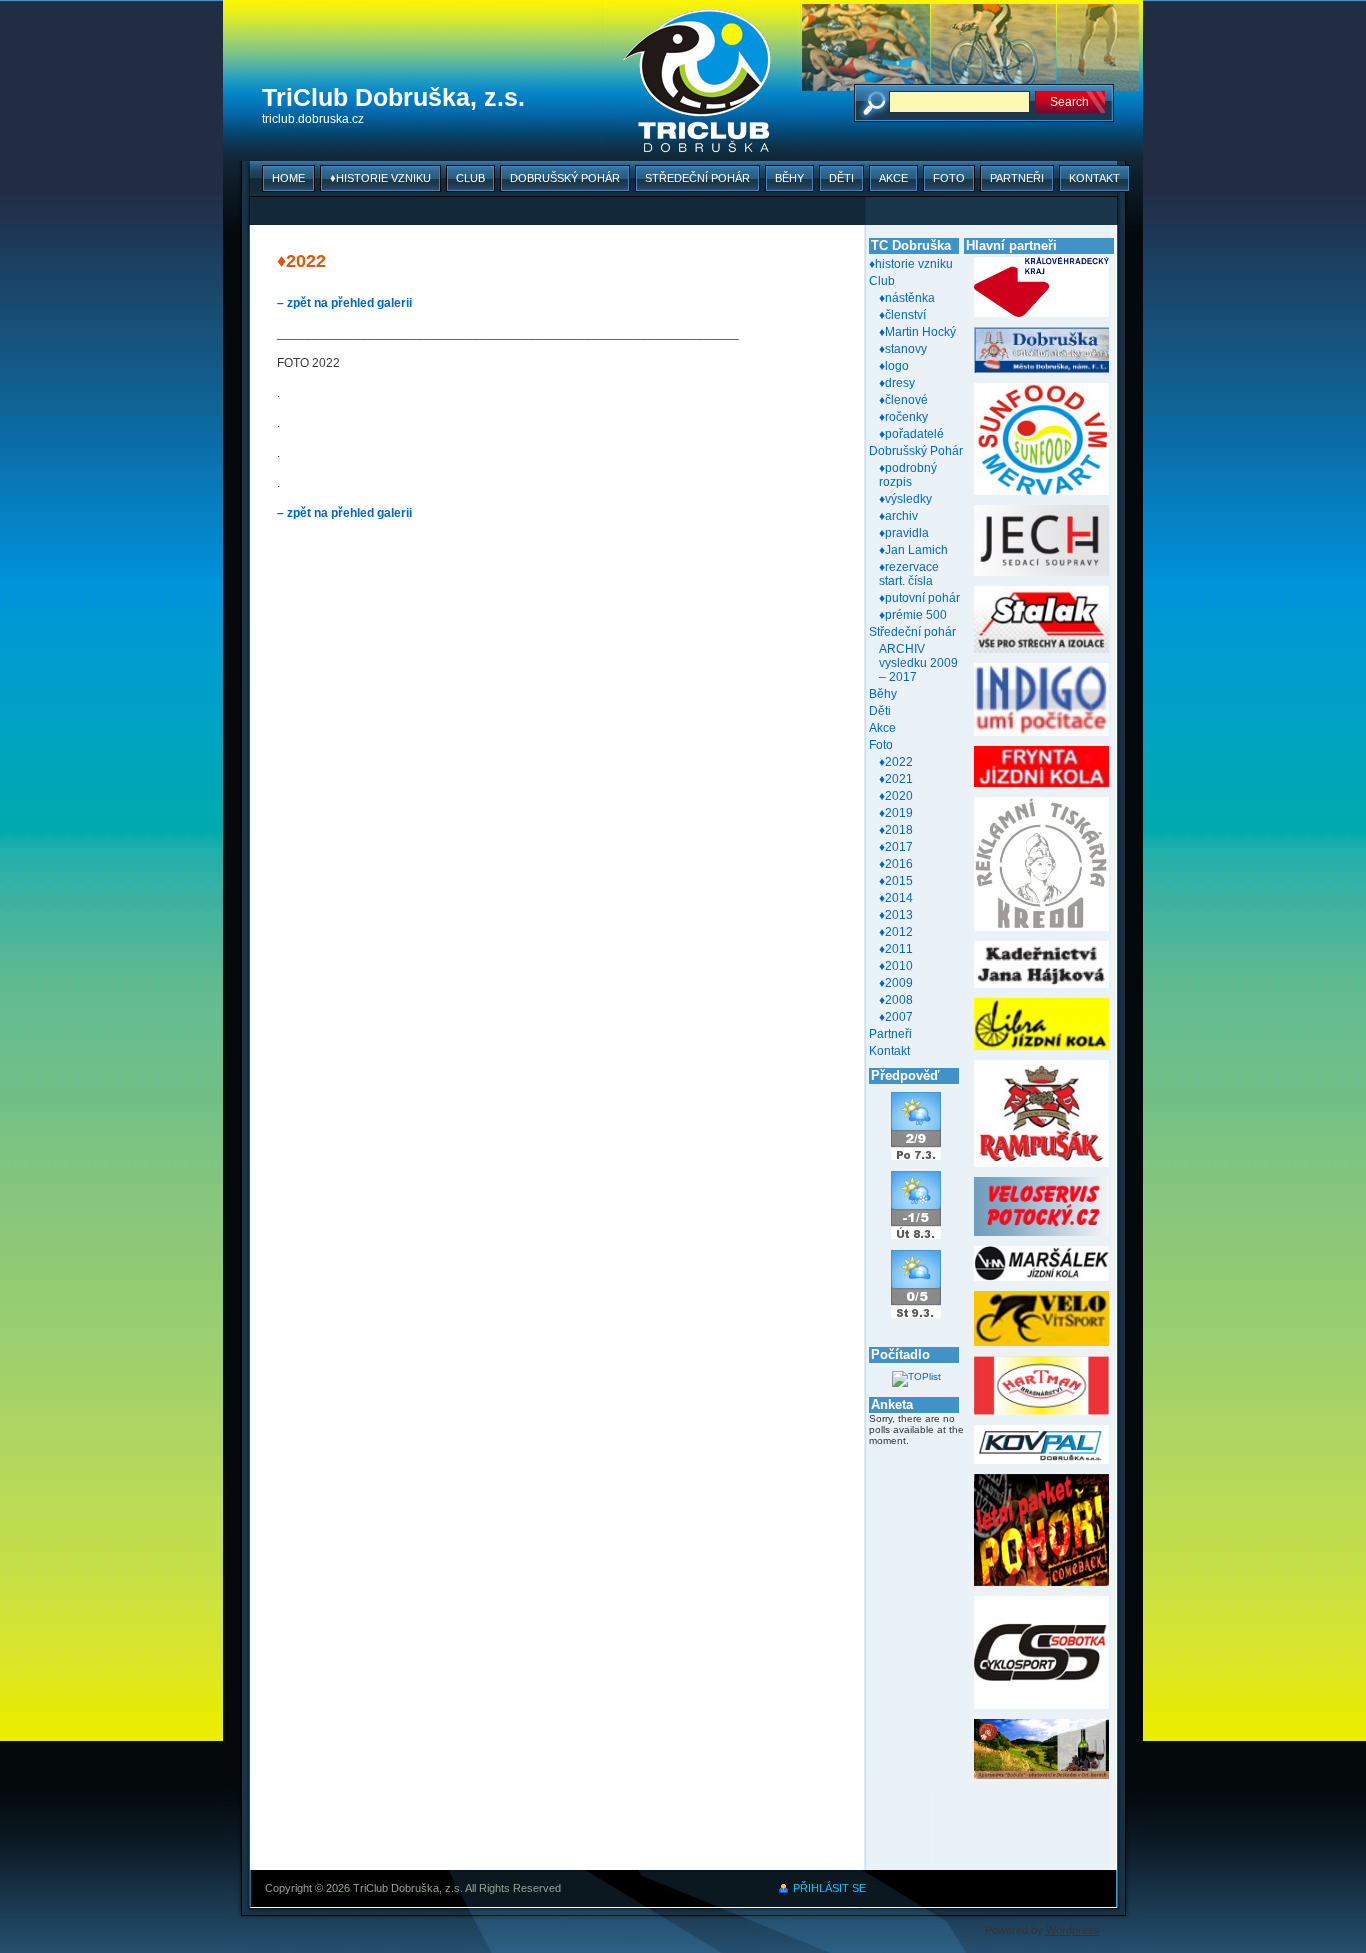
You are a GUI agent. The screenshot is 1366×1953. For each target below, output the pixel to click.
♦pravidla (904, 533)
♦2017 (896, 847)
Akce (893, 178)
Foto (949, 178)
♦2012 (896, 932)
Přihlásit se (829, 1888)
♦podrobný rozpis (908, 475)
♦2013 (896, 915)
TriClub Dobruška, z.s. (393, 97)
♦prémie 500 (913, 615)
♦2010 (896, 966)
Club (470, 178)
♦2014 (896, 898)
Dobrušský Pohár (565, 178)
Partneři (1017, 178)
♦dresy (897, 383)
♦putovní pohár (919, 598)
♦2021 (896, 779)
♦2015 (896, 881)
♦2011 (896, 949)
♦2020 (896, 796)
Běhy (789, 178)
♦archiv (898, 516)
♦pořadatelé (911, 434)
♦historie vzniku (380, 178)
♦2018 (896, 830)
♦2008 (896, 1000)
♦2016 (896, 864)
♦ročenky (903, 417)
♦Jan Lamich (913, 550)
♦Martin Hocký (917, 332)
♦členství (902, 315)
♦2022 (896, 762)
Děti (841, 178)
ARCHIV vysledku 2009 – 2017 (918, 663)
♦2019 (896, 813)
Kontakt (1094, 178)
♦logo (894, 366)
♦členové (903, 400)
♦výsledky (905, 499)
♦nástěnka (907, 298)
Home (288, 178)
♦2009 (896, 983)
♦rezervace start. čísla (909, 574)
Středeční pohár (697, 178)
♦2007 (896, 1017)
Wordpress (1073, 1930)
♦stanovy (903, 349)
